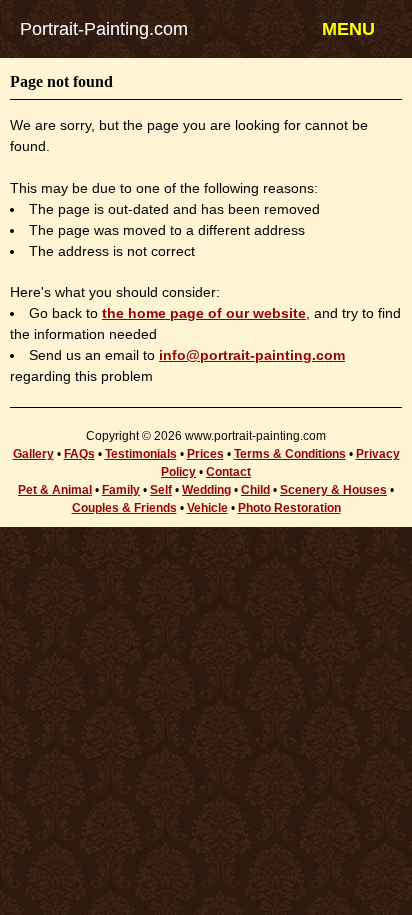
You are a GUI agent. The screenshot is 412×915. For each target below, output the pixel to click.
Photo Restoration (289, 508)
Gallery (33, 454)
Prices (205, 454)
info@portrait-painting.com (252, 355)
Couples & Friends (124, 508)
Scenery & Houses (333, 490)
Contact (228, 472)
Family (121, 490)
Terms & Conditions (290, 454)
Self (161, 490)
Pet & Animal (55, 490)
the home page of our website (204, 313)
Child (255, 490)
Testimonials (141, 454)
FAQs (79, 454)
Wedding (206, 490)
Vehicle (207, 508)
